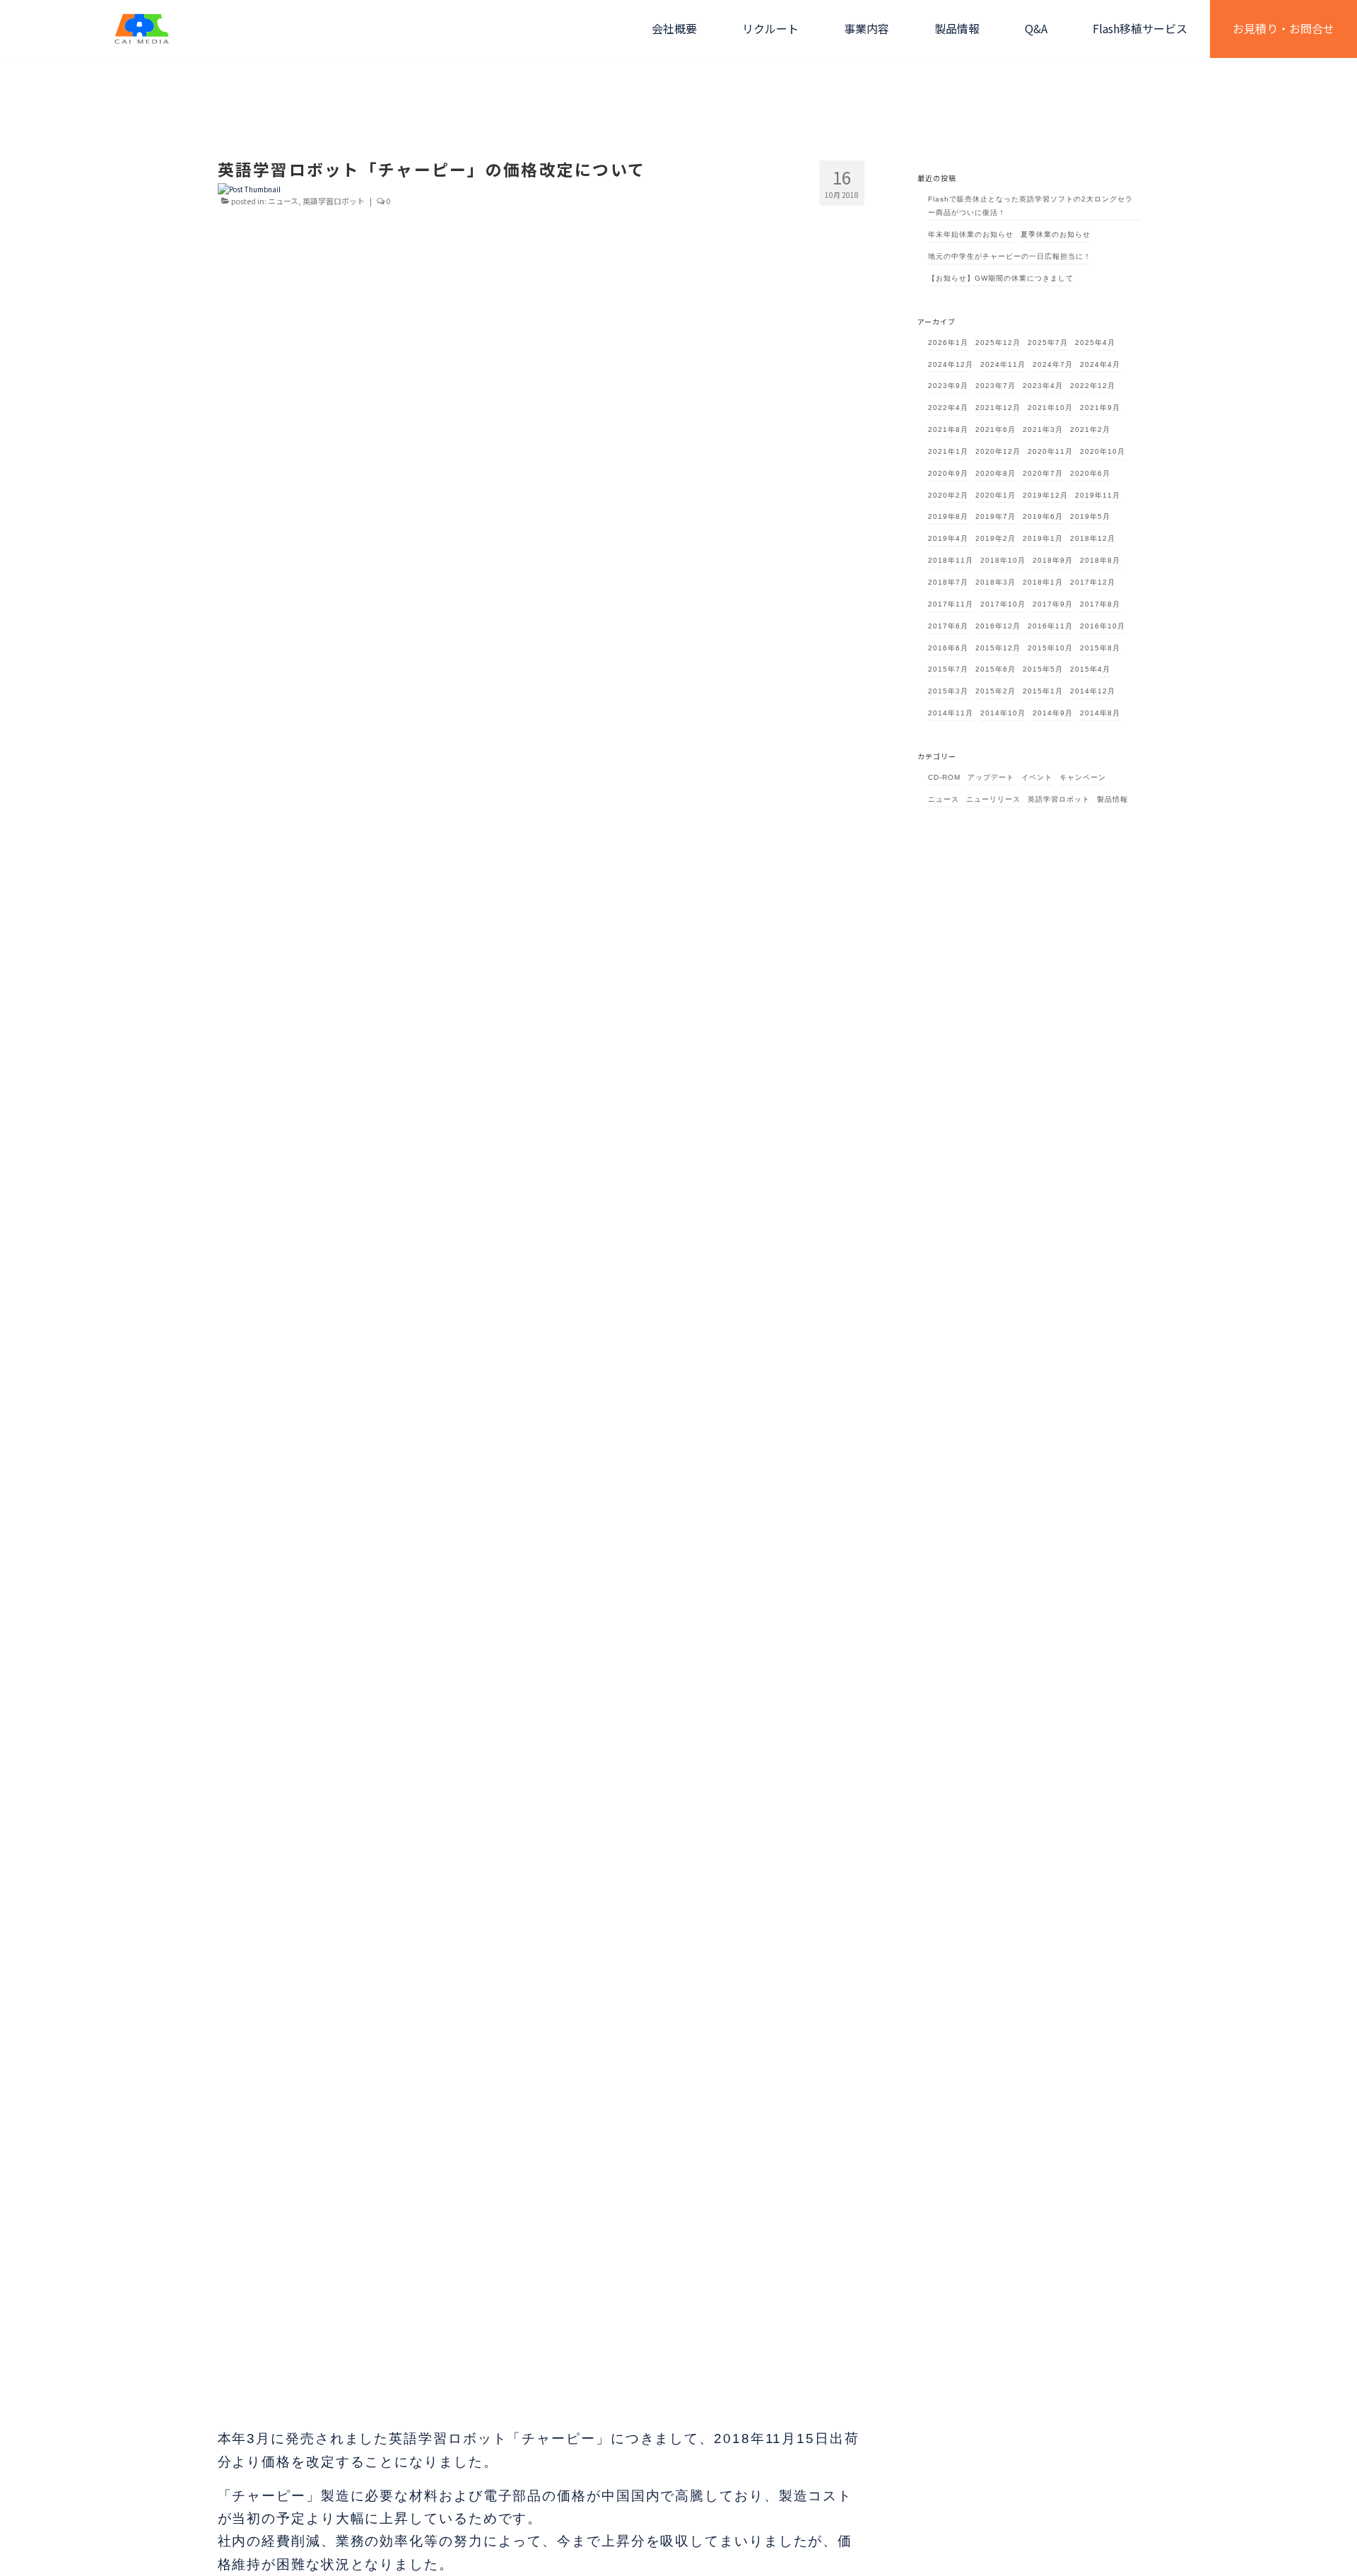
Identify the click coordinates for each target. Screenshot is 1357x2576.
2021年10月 (1050, 408)
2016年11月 (1050, 626)
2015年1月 (1043, 691)
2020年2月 (948, 495)
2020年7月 (1043, 473)
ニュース (283, 201)
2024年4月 (1100, 364)
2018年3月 (995, 582)
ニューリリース (993, 799)
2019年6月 (1043, 516)
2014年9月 (1053, 713)
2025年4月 (1095, 343)
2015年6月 (995, 669)
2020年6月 (1090, 473)
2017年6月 (948, 626)
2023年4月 (1043, 386)
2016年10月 (1103, 626)
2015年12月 (998, 648)
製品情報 (1112, 799)
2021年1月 (948, 451)
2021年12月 (998, 408)
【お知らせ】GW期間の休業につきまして (1001, 278)
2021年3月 (1043, 429)
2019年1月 (1043, 538)
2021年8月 (948, 429)
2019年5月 (1090, 516)
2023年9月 (948, 386)
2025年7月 (1048, 343)
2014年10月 (1003, 713)
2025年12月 (998, 343)
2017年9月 (1053, 604)
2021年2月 (1090, 429)
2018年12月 (1093, 538)
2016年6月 (948, 648)
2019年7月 (995, 516)
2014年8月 (1100, 713)
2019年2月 (995, 538)
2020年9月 (948, 473)
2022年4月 (948, 408)
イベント (1037, 777)
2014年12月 (1093, 691)
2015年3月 (948, 691)
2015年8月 (1100, 648)
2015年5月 (1043, 669)
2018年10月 (1003, 560)
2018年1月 (1043, 582)
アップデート (991, 777)
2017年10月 (1003, 604)
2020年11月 (1050, 451)
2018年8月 (1100, 560)
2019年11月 (1098, 495)
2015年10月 (1050, 648)
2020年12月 (998, 451)
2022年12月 (1093, 386)
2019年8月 (948, 516)
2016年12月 (998, 626)
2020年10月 (1103, 451)
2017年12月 (1093, 582)
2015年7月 (948, 669)
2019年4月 (948, 538)
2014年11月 (951, 713)
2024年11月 (1003, 364)
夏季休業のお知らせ (1056, 234)
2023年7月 (995, 386)
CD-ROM (944, 777)
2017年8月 (1100, 604)
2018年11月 (951, 560)
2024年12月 (951, 364)
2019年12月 (1045, 495)
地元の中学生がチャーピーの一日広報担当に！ (1010, 256)
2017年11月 (951, 604)
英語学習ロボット (334, 201)
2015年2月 (995, 691)
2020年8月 (995, 473)
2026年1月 (948, 343)
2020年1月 (995, 495)
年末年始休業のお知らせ (971, 234)
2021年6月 (995, 429)
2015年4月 (1090, 669)
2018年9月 (1053, 560)
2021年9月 (1100, 408)
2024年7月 (1053, 364)
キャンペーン (1083, 777)
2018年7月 (948, 582)
